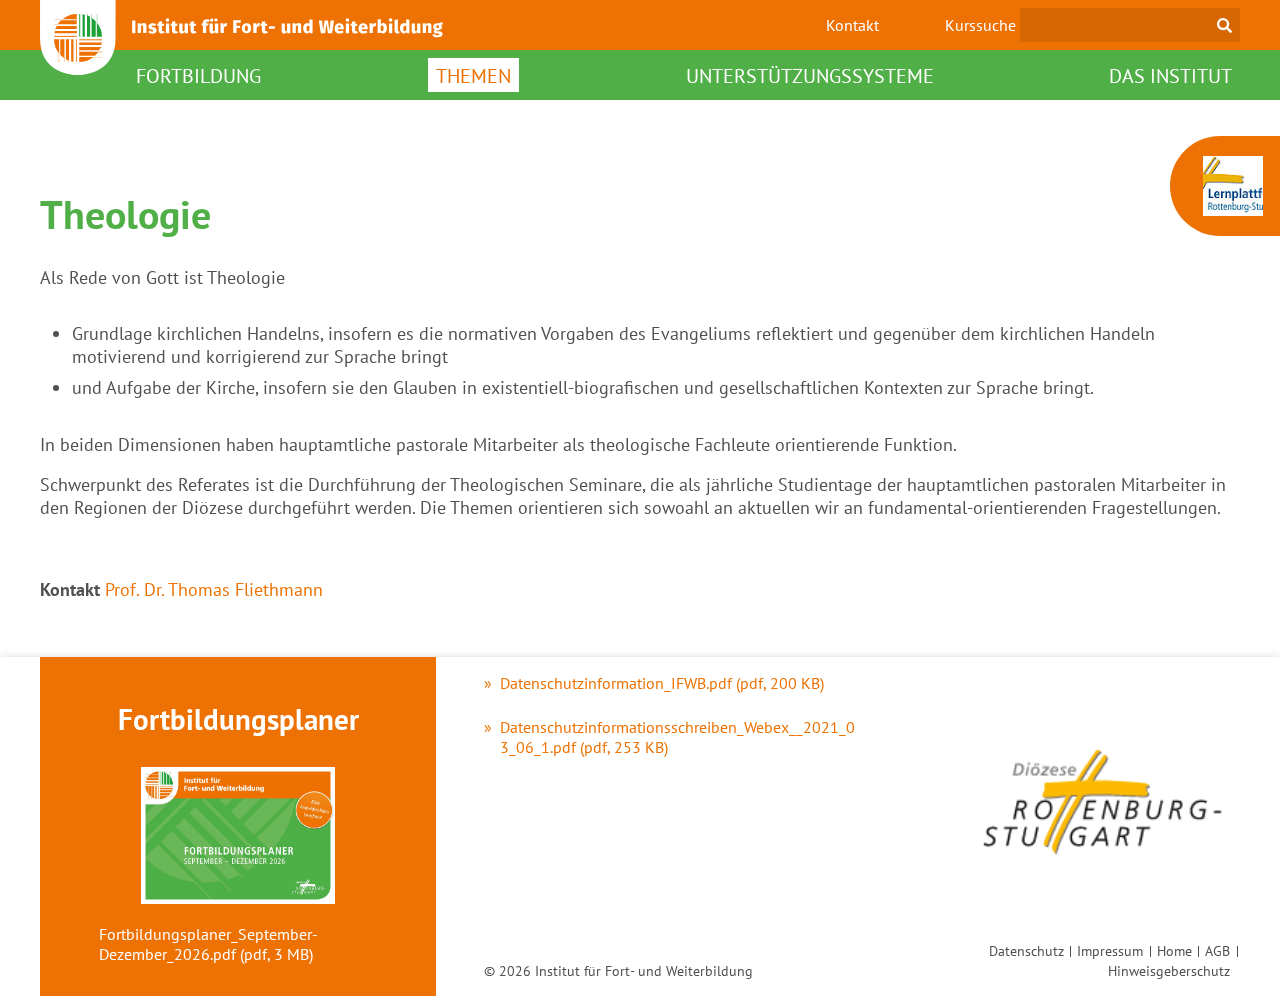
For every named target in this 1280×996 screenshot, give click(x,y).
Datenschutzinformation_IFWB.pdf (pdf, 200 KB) (662, 683)
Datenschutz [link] (1026, 950)
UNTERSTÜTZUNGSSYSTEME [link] (810, 76)
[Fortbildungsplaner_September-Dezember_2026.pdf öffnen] (238, 837)
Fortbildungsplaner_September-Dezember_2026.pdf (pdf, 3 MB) (208, 944)
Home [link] (1174, 950)
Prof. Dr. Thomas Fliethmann (214, 589)
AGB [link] (1217, 950)
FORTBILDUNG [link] (198, 76)
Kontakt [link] (852, 25)
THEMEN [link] (473, 76)
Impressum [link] (1110, 950)
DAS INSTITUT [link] (1170, 76)
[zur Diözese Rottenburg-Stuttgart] (1101, 873)
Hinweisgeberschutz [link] (1169, 970)
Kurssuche (980, 25)
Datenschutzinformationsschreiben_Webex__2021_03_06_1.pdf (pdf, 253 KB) (677, 737)
